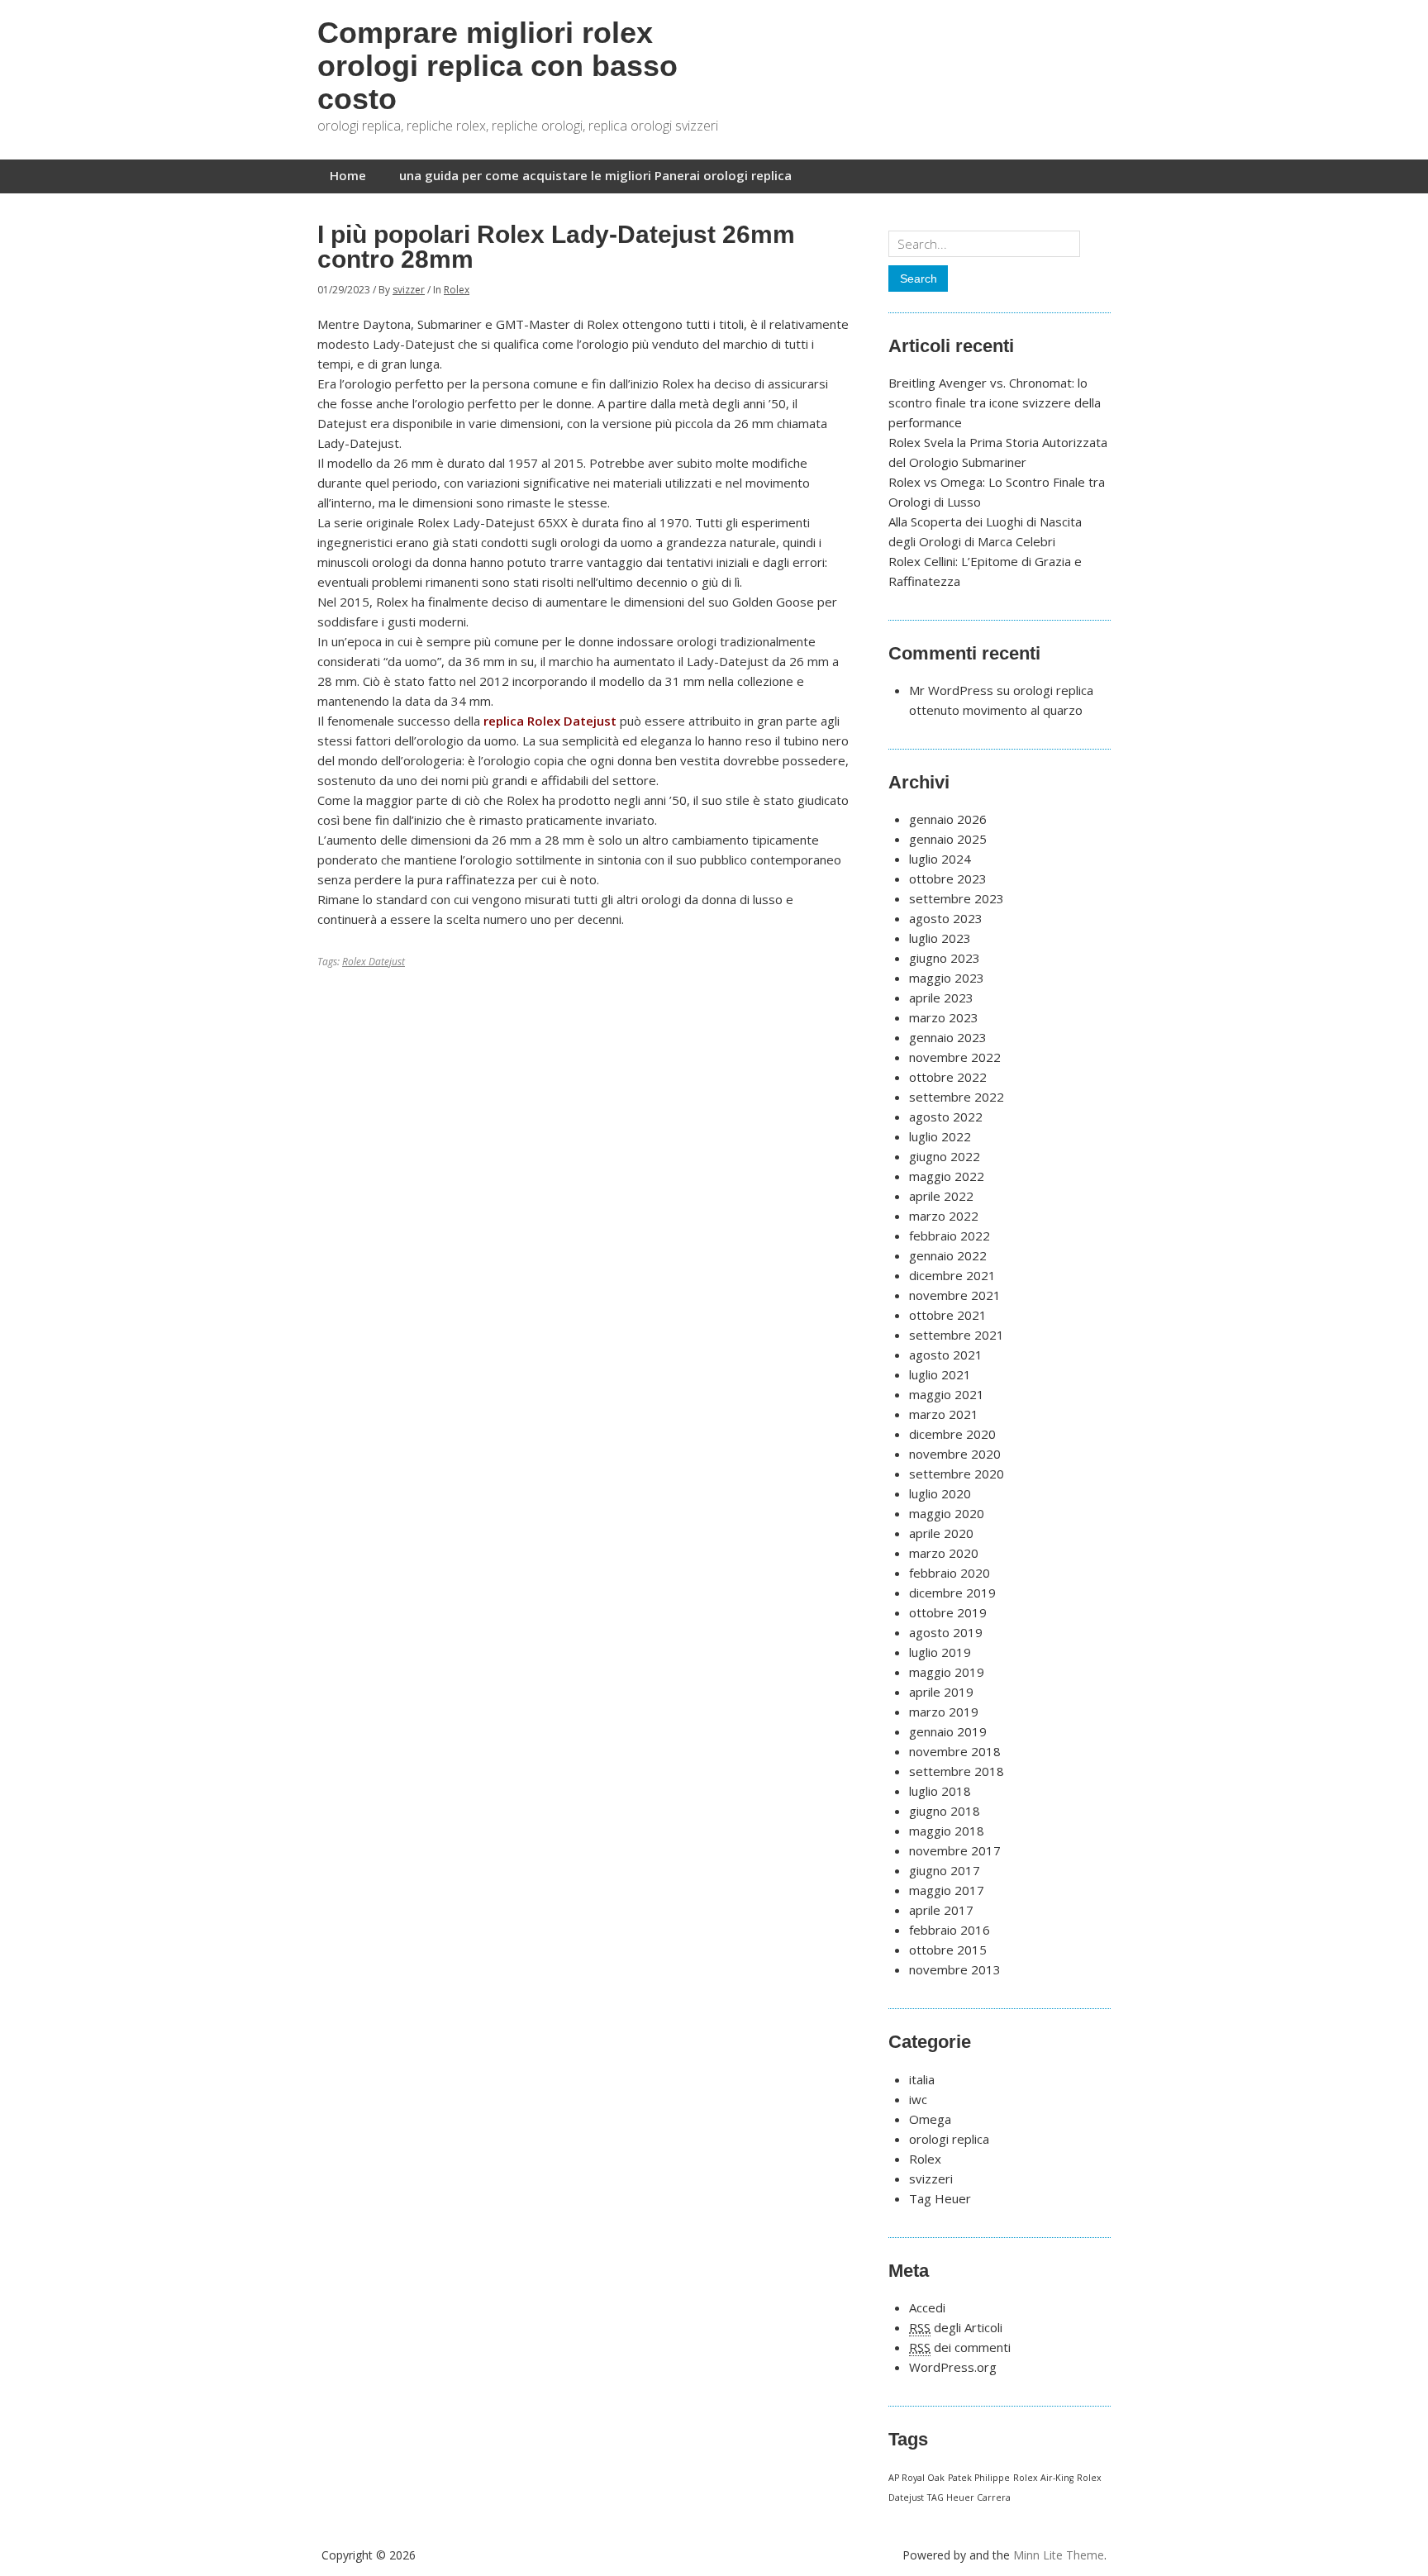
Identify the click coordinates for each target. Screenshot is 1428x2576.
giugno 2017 (945, 1870)
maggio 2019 (947, 1672)
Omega (930, 2119)
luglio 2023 (940, 938)
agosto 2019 (946, 1632)
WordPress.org (953, 2367)
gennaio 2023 (948, 1037)
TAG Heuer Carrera (969, 2497)
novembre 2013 (955, 1969)
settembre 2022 (957, 1097)
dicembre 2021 (952, 1275)
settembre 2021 (957, 1335)
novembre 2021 (955, 1295)
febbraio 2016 (950, 1930)
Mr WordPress (951, 690)
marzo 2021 (944, 1414)
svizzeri (931, 2178)
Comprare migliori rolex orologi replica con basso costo (497, 66)
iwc (918, 2099)
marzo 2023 (944, 1017)
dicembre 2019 (952, 1593)
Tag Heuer (940, 2198)
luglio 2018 (940, 1791)
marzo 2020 (944, 1553)
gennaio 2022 (948, 1255)
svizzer (409, 290)
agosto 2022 (946, 1117)
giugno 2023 (945, 958)
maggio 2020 (947, 1513)
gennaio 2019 (948, 1731)
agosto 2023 (946, 918)
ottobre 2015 (948, 1950)
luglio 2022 (940, 1136)
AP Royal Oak (916, 2478)
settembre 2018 (957, 1771)
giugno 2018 (945, 1811)
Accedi (927, 2307)
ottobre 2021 (948, 1315)
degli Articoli (956, 2327)
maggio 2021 (947, 1394)
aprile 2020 (941, 1533)
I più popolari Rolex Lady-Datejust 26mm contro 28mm (556, 247)
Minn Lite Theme (1059, 2555)
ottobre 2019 (948, 1612)
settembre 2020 (957, 1474)
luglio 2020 (940, 1493)
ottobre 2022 (948, 1077)
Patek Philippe (979, 2478)
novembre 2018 (955, 1751)
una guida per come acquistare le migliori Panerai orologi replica (595, 175)
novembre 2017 (955, 1850)
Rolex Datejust (374, 962)
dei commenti (960, 2347)
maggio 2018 (947, 1831)
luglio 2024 (940, 859)
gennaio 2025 (948, 839)
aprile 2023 (941, 998)
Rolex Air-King (1043, 2478)
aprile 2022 (941, 1196)
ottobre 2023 (948, 879)
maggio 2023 (947, 978)
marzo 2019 (944, 1712)
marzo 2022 (944, 1216)
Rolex (457, 290)
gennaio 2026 (948, 819)
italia (922, 2079)
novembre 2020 (955, 1454)
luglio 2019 (940, 1652)
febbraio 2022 (950, 1236)
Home (348, 175)
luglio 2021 (940, 1374)
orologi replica (949, 2139)
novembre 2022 (955, 1057)
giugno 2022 (945, 1156)
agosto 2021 (946, 1355)
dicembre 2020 (952, 1434)
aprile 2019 (941, 1692)
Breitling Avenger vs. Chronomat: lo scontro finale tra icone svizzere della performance (995, 402)
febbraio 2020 (950, 1573)
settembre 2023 (957, 898)
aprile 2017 (941, 1910)
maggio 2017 (947, 1890)
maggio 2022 (947, 1176)
